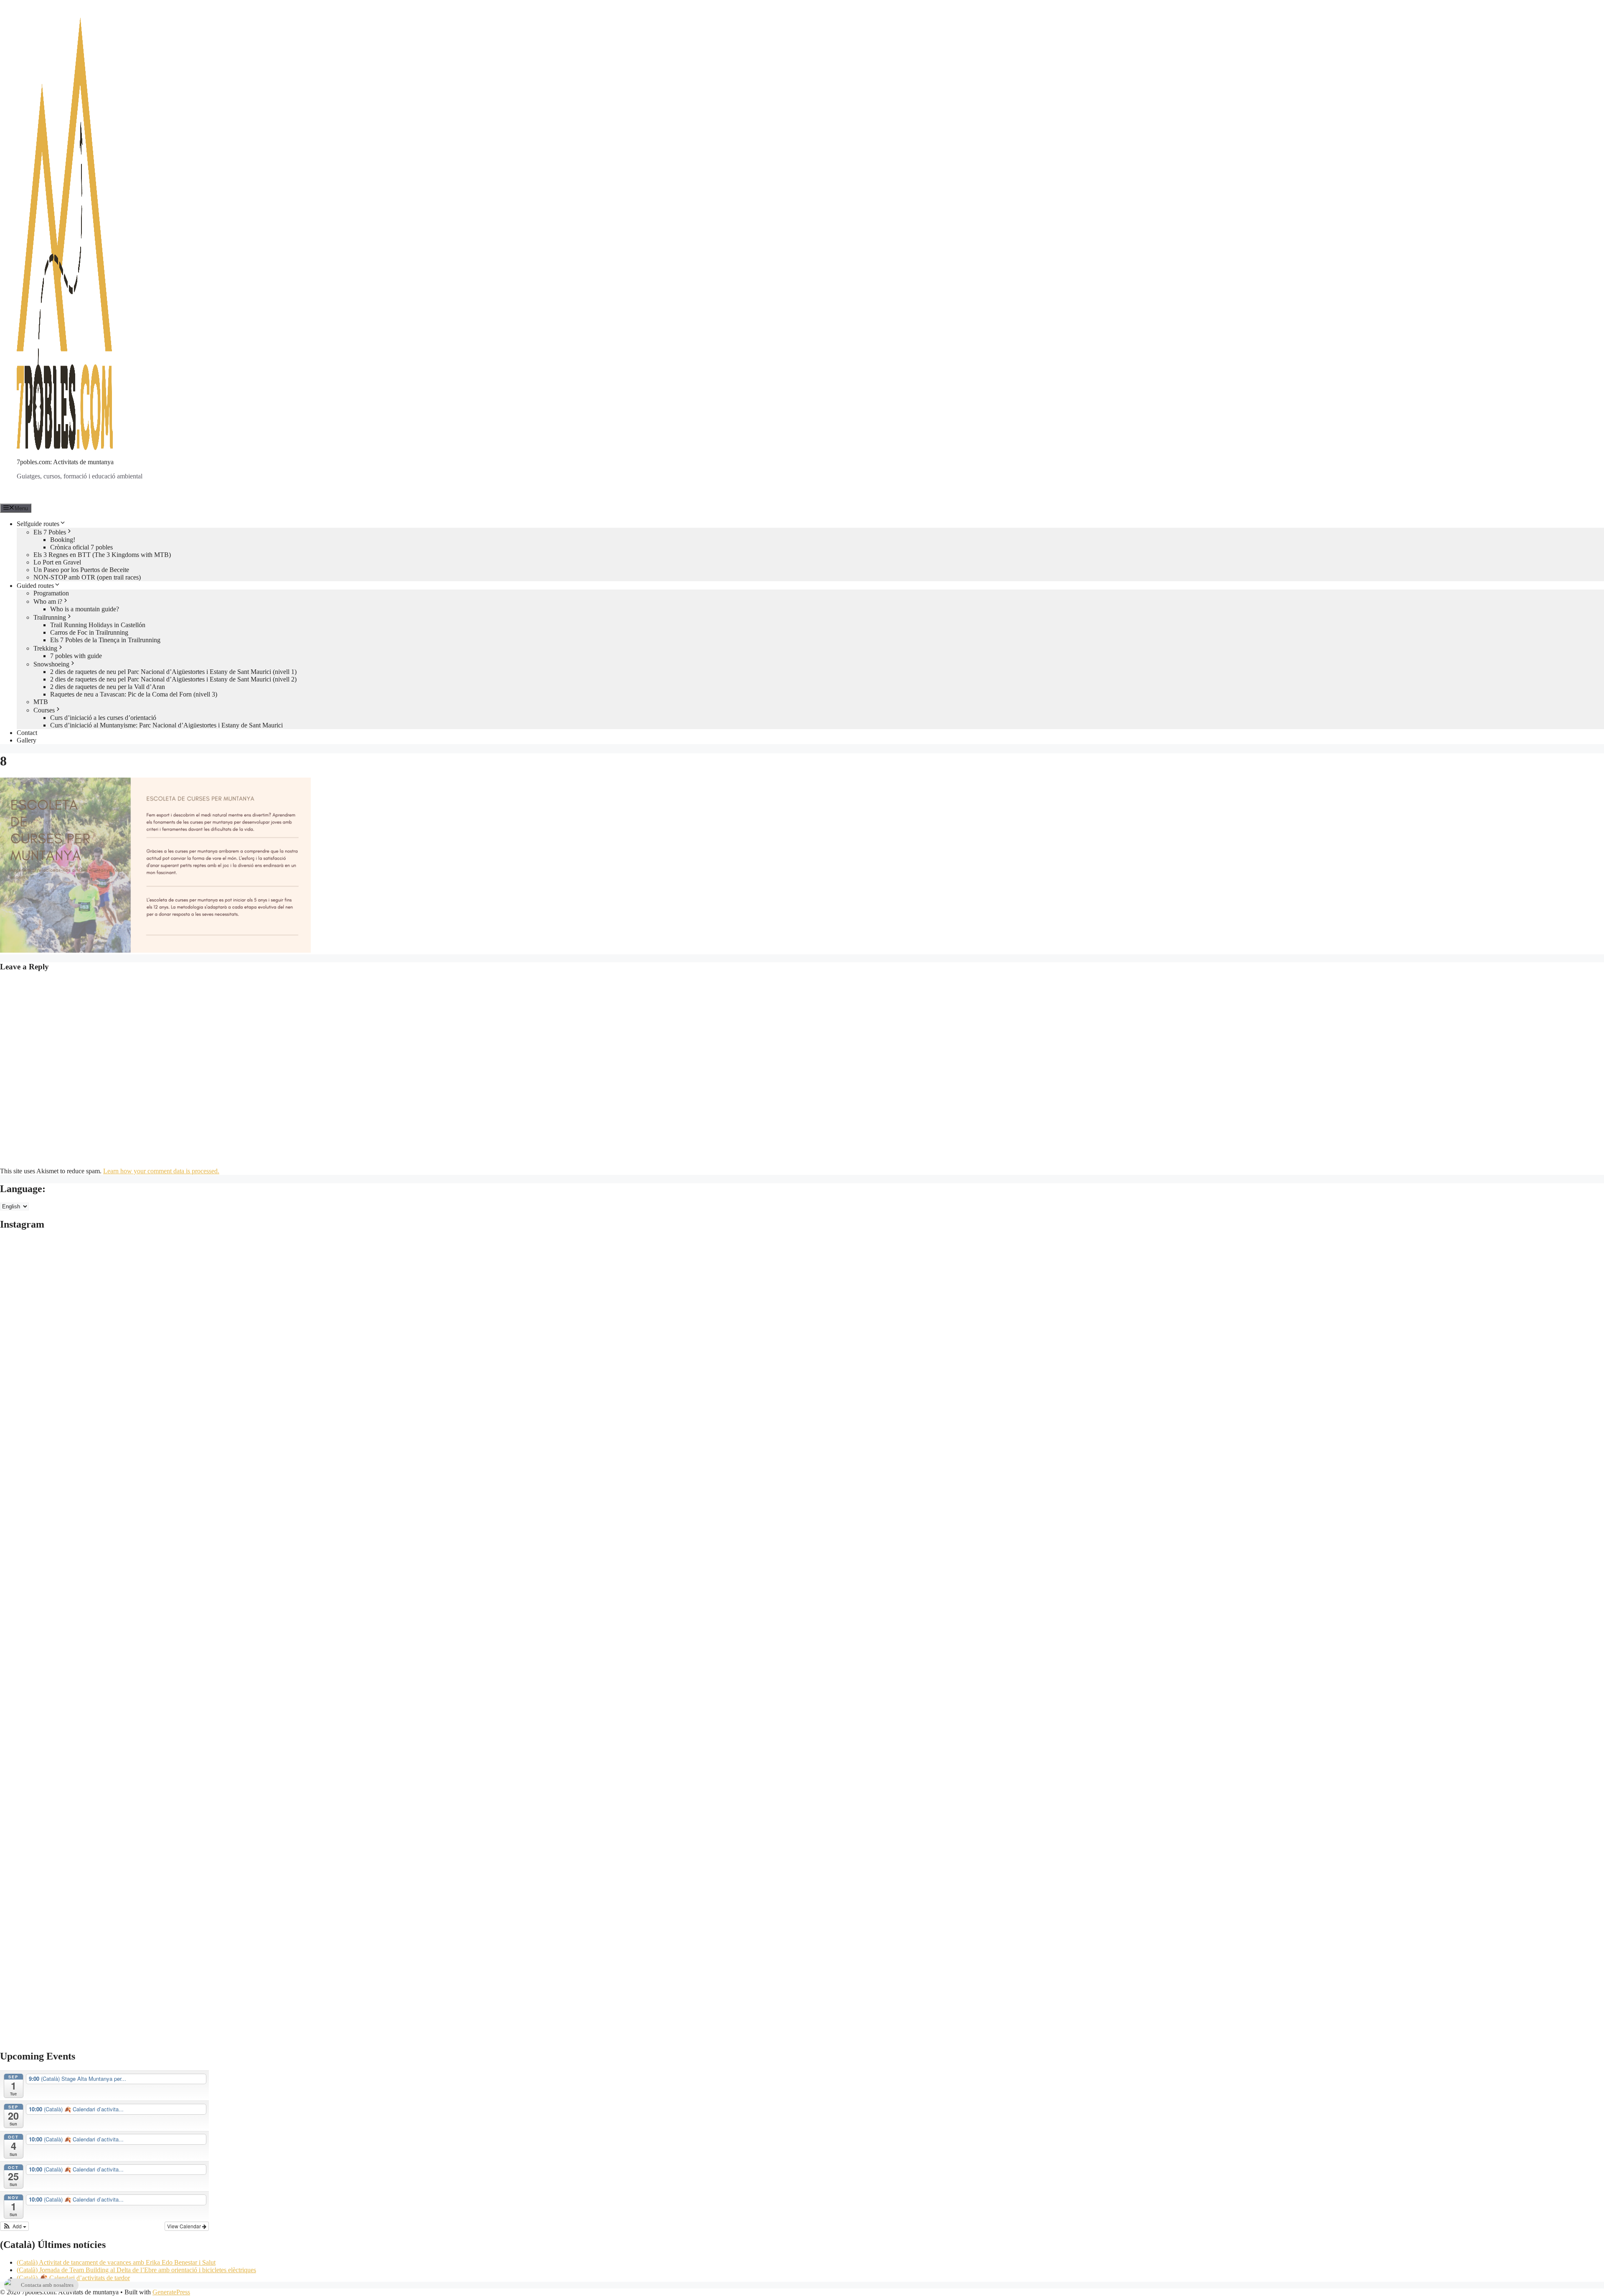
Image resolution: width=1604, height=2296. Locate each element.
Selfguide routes (38, 524)
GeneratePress (171, 2292)
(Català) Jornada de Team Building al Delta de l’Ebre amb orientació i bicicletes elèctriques (136, 2270)
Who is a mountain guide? (85, 609)
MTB (41, 702)
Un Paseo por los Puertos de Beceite (81, 570)
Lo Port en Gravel (57, 562)
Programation (51, 593)
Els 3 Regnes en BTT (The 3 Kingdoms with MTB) (102, 555)
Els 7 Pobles (50, 532)
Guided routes (35, 586)
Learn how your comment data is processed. (161, 1171)
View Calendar (185, 2226)
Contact (27, 733)
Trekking (45, 648)
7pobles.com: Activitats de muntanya (65, 462)
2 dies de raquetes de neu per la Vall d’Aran (108, 687)
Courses (44, 710)
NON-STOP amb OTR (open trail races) (87, 577)
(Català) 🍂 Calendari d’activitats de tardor (73, 2278)
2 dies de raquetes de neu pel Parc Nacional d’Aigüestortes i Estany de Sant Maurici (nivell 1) (173, 672)
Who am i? (48, 601)
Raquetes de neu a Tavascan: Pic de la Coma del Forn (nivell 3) (134, 694)
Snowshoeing (51, 664)
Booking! (63, 540)
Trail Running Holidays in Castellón (98, 625)
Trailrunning (50, 617)
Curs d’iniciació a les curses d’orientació (103, 718)
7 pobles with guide (76, 656)
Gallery (27, 740)
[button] (14, 2226)
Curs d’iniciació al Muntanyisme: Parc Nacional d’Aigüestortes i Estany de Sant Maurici (166, 725)
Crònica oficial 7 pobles (81, 547)
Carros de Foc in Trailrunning (89, 632)
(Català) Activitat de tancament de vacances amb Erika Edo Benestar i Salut (116, 2262)
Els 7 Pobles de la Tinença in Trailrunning (105, 640)
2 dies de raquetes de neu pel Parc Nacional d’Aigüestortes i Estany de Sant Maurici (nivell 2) (173, 679)
